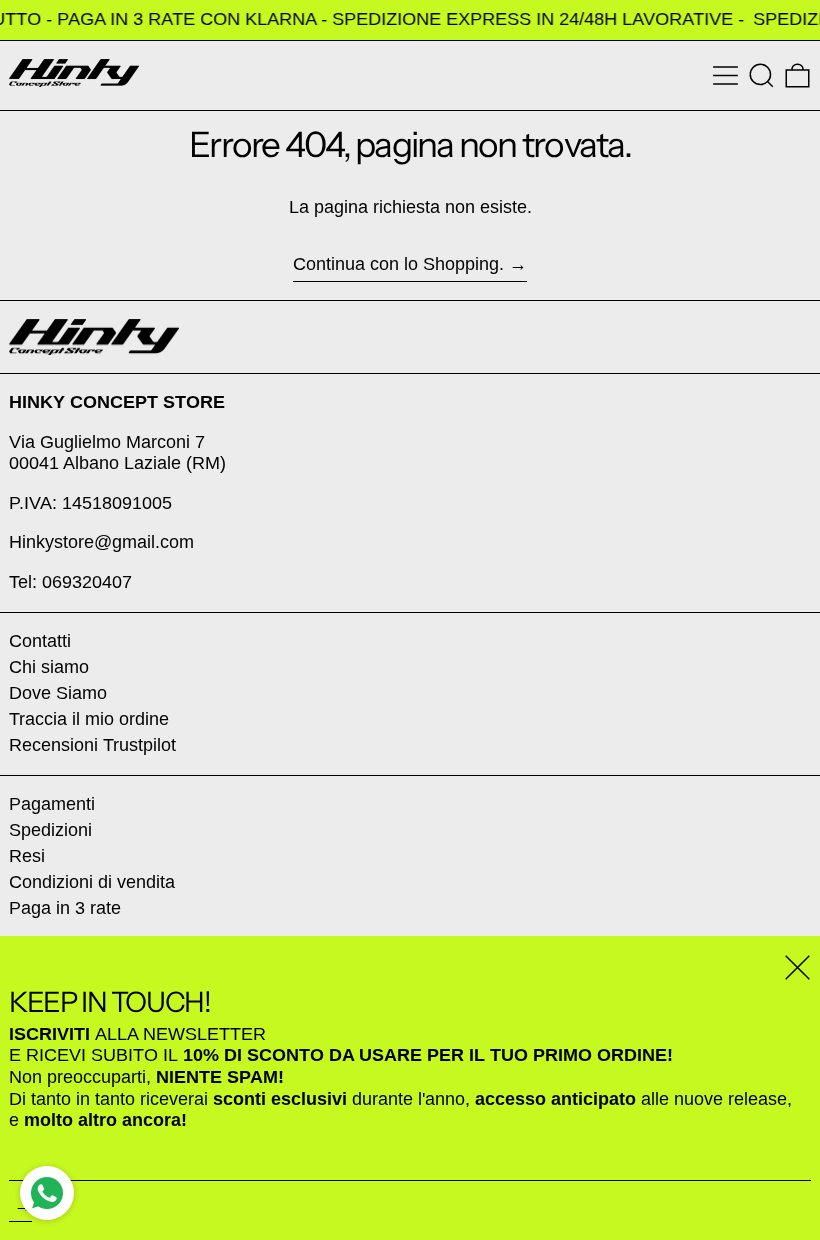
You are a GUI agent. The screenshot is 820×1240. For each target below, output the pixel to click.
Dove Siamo (58, 693)
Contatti (40, 641)
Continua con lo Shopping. (398, 264)
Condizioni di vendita (92, 882)
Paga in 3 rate (65, 908)
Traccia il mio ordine (89, 719)
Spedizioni (50, 830)
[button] (761, 75)
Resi (27, 856)
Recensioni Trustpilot (92, 745)
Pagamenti (52, 804)
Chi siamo (49, 667)
